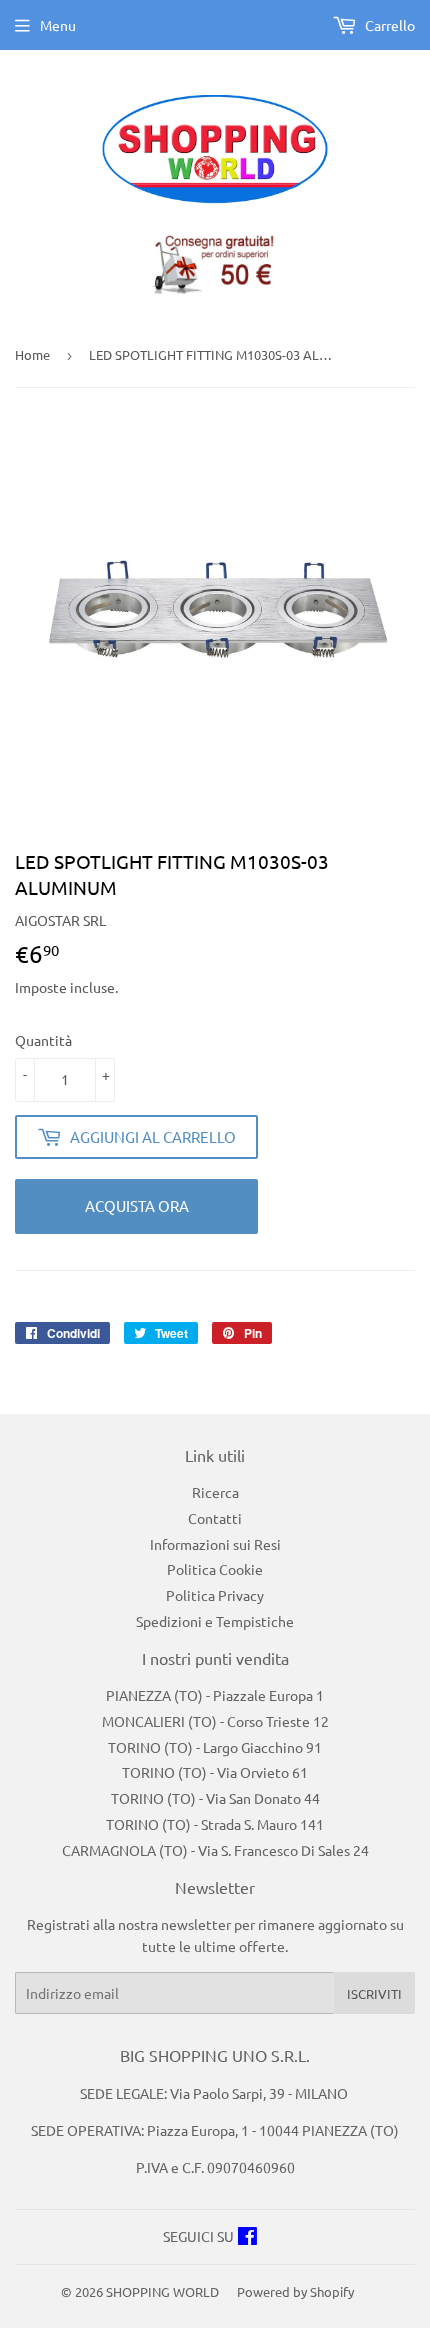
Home (32, 354)
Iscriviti (374, 1993)
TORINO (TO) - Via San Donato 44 (215, 1798)
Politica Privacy (215, 1595)
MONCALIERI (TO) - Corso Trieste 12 (215, 1721)
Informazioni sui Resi (215, 1544)
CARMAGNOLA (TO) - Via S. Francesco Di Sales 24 (215, 1850)
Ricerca (215, 1492)
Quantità (43, 1040)
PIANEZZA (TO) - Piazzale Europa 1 (215, 1695)
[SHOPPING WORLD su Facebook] (247, 2238)
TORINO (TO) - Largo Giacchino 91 (215, 1747)
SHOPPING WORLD (162, 2291)
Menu (58, 25)
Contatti (215, 1518)
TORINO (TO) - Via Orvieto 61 (215, 1772)
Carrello (388, 25)
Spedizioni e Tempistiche (215, 1621)
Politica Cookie (215, 1569)
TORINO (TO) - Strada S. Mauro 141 (215, 1824)
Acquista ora (137, 1205)
